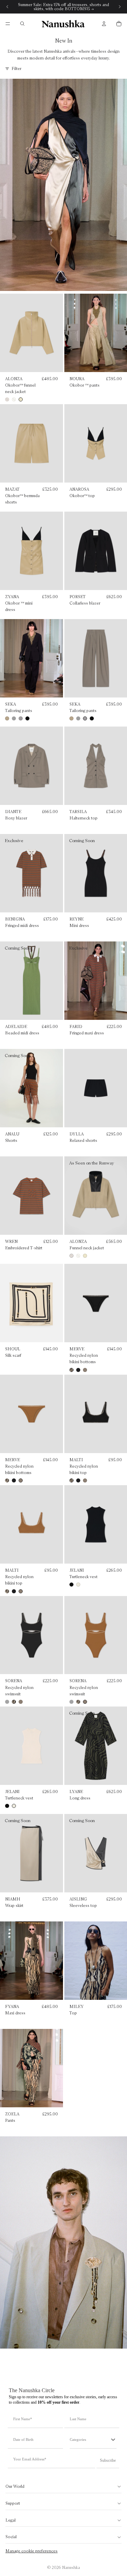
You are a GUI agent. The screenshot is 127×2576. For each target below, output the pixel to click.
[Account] (104, 24)
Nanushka (71, 2567)
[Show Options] (113, 2439)
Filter (16, 68)
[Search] (22, 24)
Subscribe (108, 2460)
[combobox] (90, 2439)
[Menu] (8, 24)
